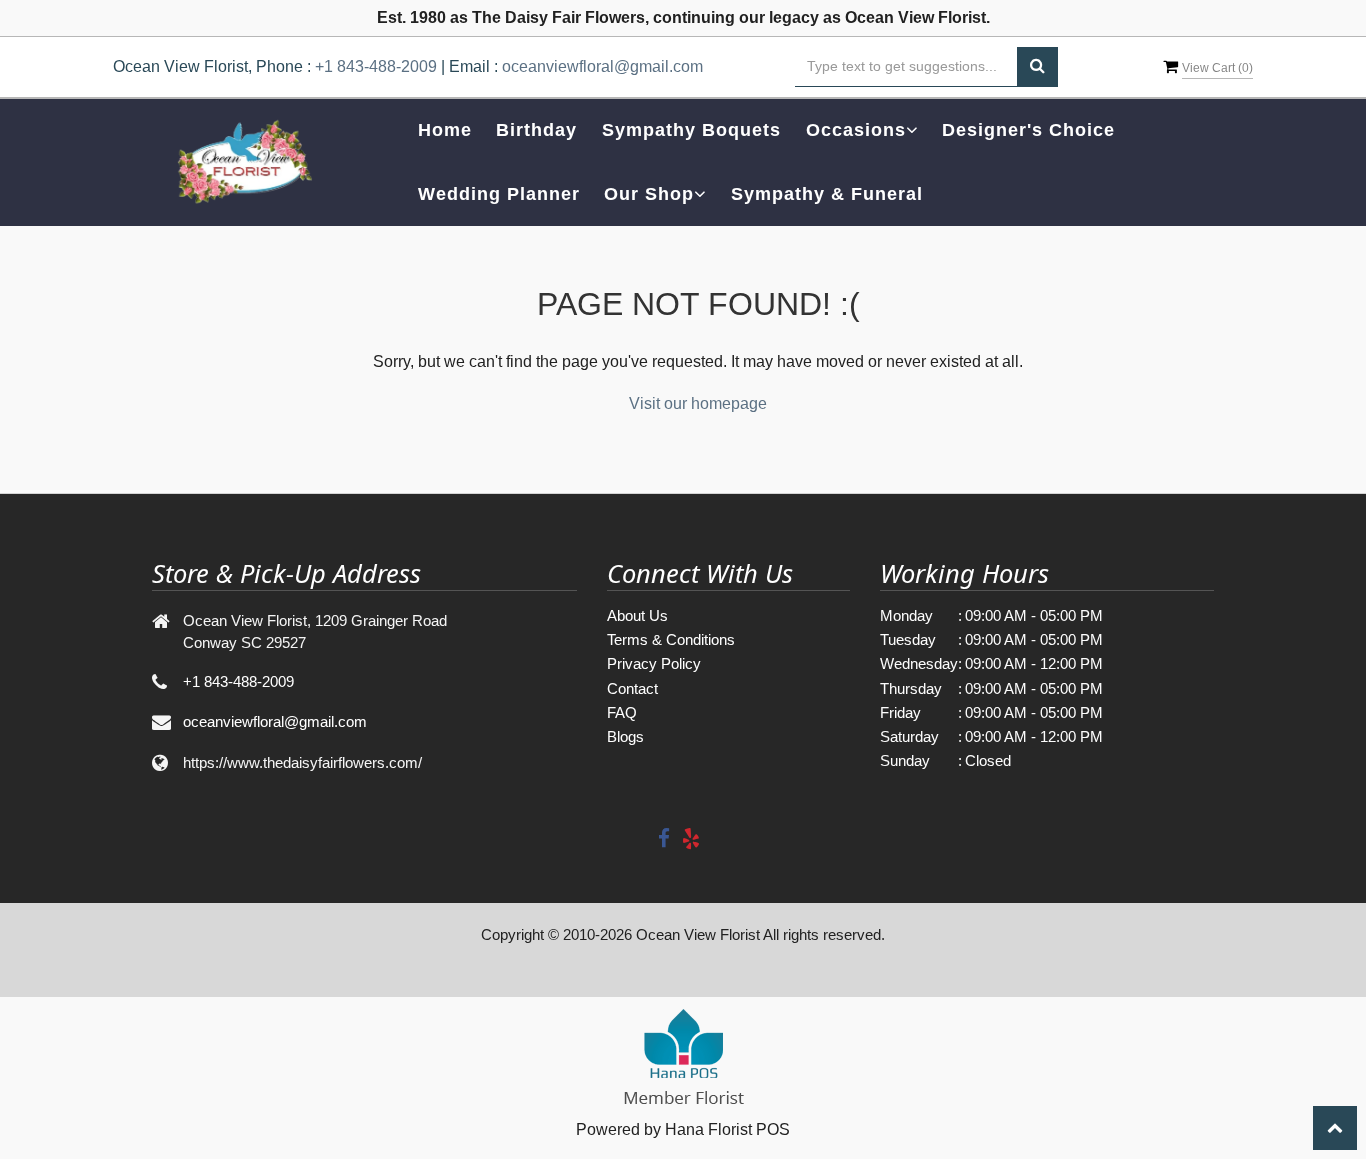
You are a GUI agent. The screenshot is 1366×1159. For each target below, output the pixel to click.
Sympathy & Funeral (827, 194)
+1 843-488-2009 (376, 66)
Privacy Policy (654, 663)
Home (445, 130)
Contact (632, 688)
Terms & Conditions (671, 639)
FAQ (622, 712)
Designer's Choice (1028, 130)
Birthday (536, 130)
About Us (637, 615)
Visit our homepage (698, 403)
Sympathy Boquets (691, 130)
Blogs (625, 736)
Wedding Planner (499, 194)
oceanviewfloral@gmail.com (602, 66)
